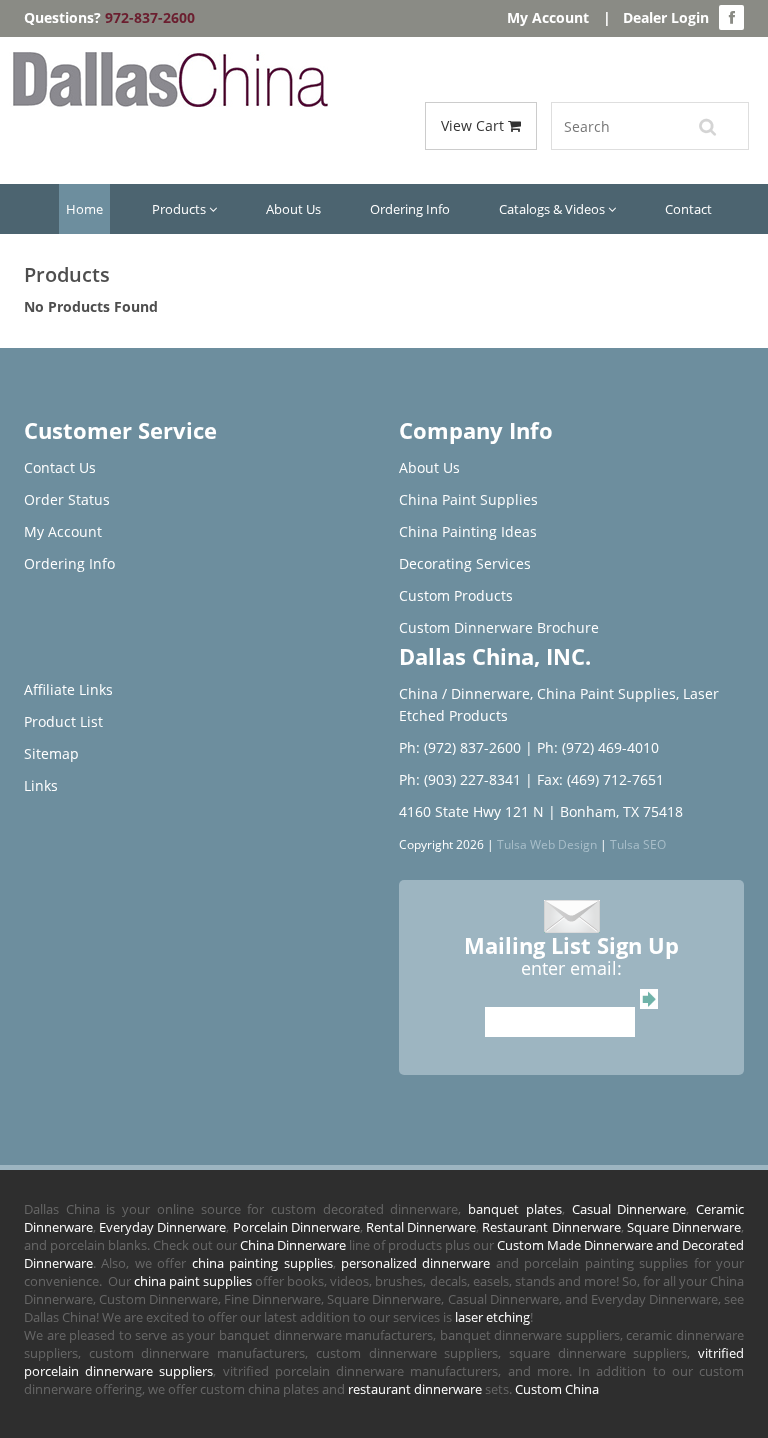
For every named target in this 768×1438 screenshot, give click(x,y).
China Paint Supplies (468, 499)
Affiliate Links (68, 689)
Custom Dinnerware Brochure (499, 627)
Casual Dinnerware (629, 1209)
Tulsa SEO (638, 844)
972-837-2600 (150, 17)
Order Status (67, 499)
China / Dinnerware (464, 693)
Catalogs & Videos (553, 209)
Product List (63, 721)
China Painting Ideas (468, 531)
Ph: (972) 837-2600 (460, 747)
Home (84, 209)
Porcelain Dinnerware (296, 1227)
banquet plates (515, 1209)
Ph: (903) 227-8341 (460, 779)
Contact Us (60, 467)
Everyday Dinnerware (162, 1227)
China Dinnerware (293, 1245)
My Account (548, 17)
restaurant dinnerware (415, 1389)
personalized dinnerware (415, 1263)
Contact (688, 209)
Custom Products (456, 595)
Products (180, 209)
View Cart (474, 125)
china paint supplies (193, 1281)
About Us (293, 209)
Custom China (557, 1389)
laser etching (492, 1317)
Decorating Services (465, 563)
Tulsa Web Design (547, 844)
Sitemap (51, 753)
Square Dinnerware (684, 1227)
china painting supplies (262, 1263)
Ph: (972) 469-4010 (598, 747)
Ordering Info (410, 209)
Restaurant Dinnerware (551, 1227)
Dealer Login (666, 17)
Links (41, 785)
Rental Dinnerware (421, 1227)
